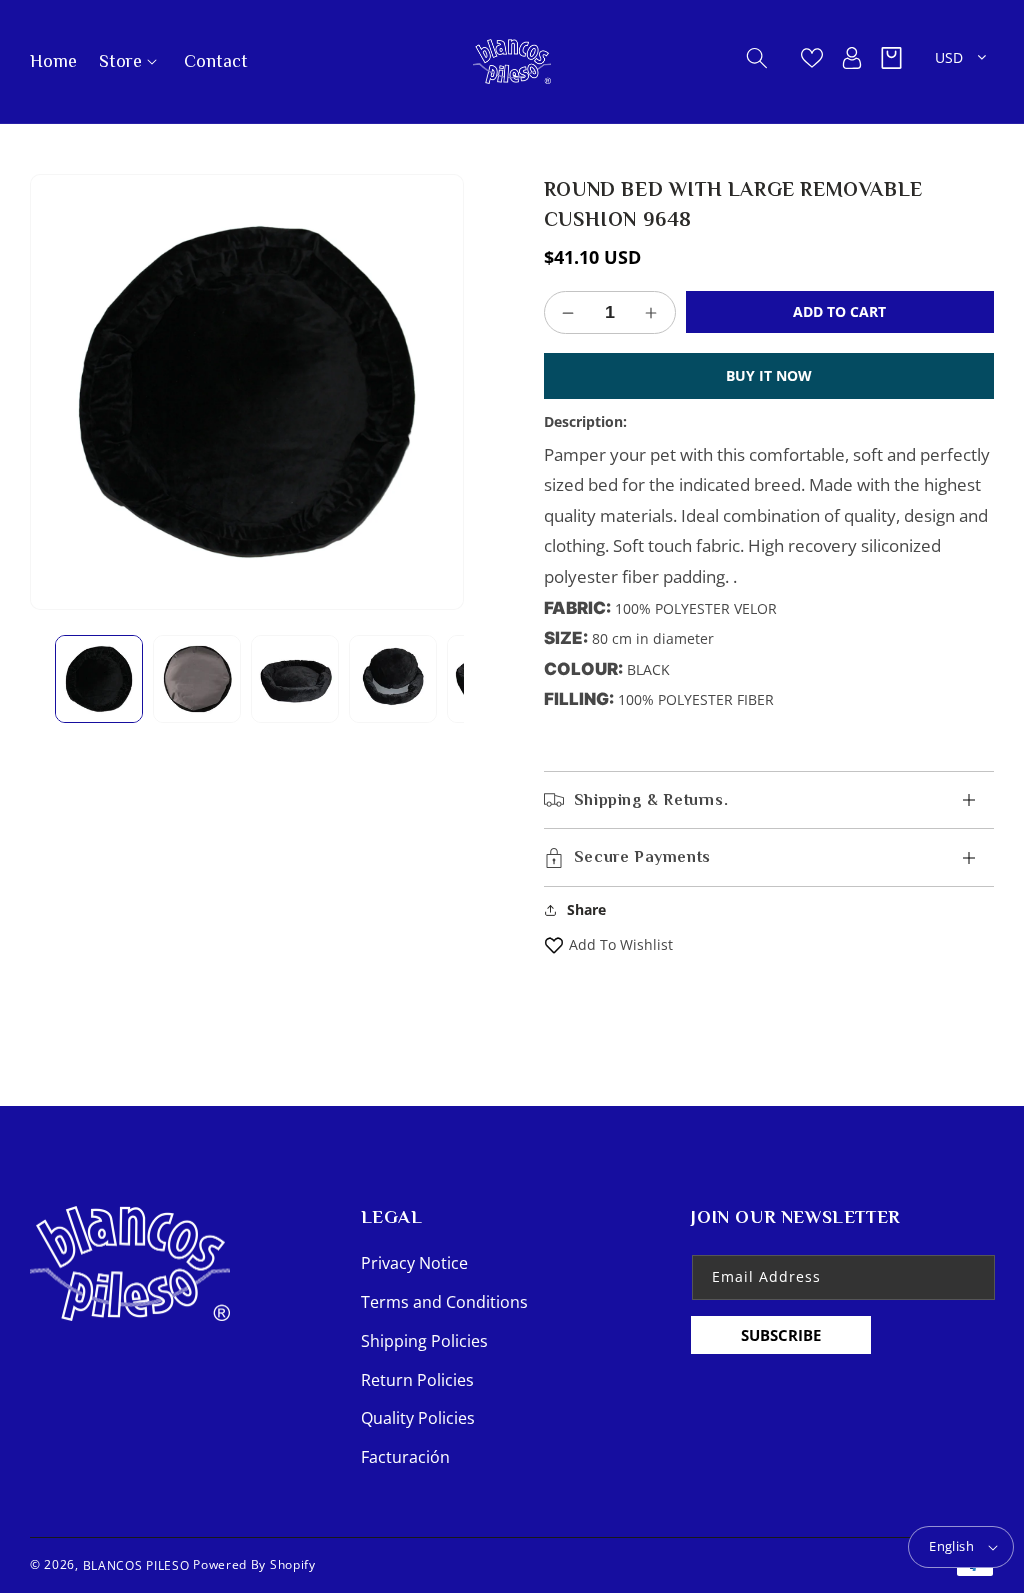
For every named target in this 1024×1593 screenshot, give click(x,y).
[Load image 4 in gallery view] (393, 679)
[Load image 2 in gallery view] (197, 679)
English (951, 1546)
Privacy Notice (414, 1263)
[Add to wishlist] (554, 944)
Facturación (405, 1457)
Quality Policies (418, 1418)
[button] (129, 61)
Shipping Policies (424, 1341)
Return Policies (417, 1380)
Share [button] (586, 909)
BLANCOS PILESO (136, 1564)
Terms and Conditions (444, 1302)
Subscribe (781, 1335)
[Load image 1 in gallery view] (99, 679)
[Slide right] (434, 679)
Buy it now (769, 375)
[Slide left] (60, 679)
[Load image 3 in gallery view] (295, 679)
